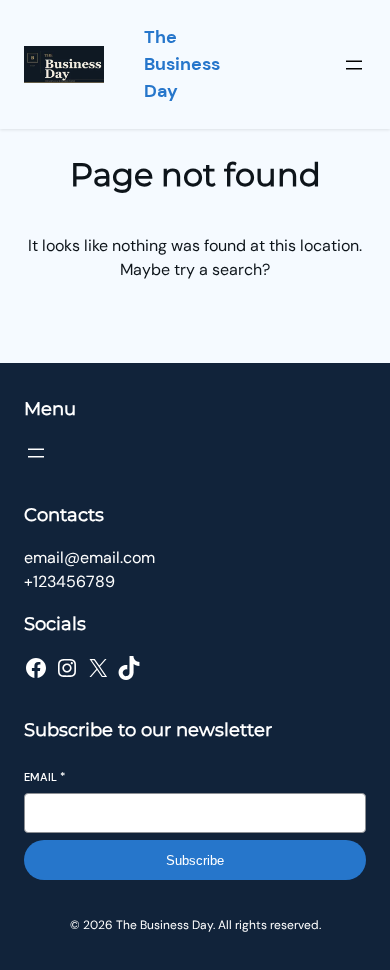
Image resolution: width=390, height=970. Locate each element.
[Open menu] (354, 65)
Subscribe (195, 860)
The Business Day (182, 64)
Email (44, 777)
